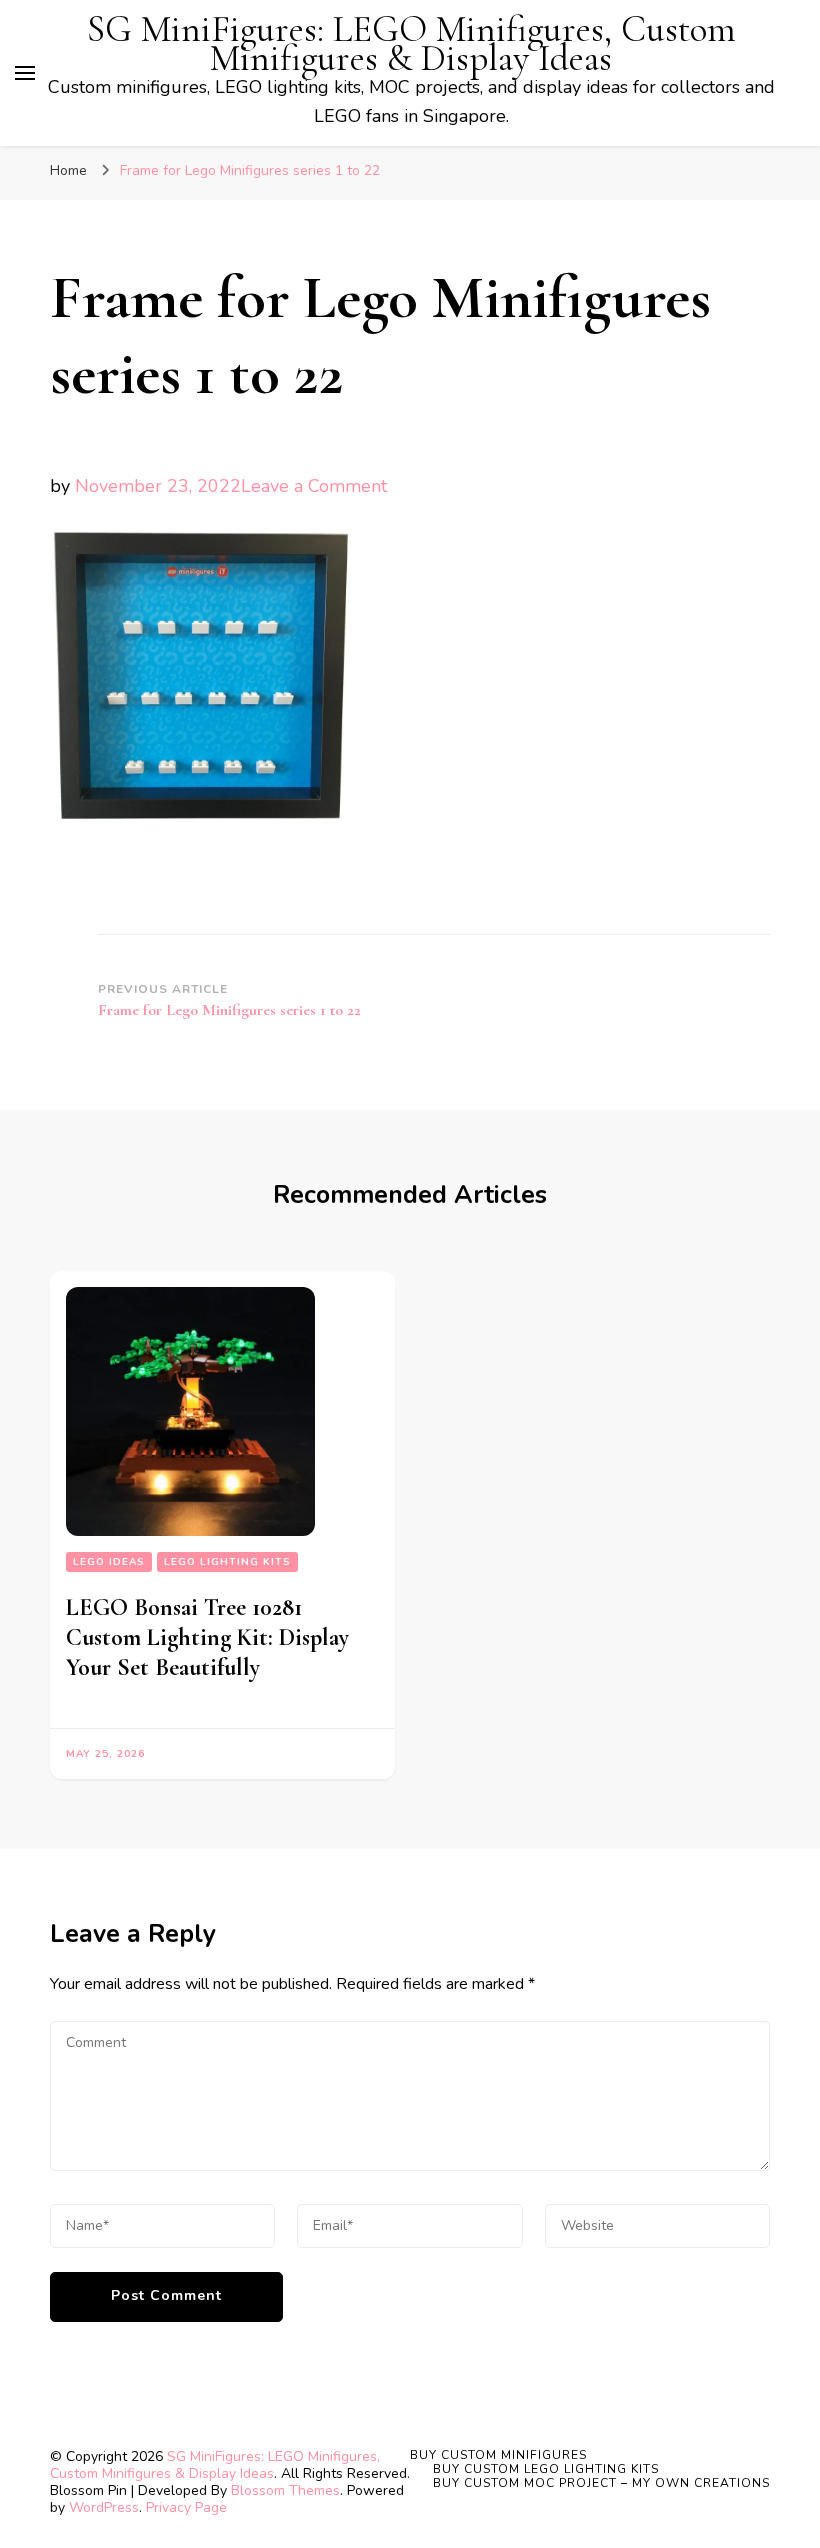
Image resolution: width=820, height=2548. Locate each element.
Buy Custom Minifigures (498, 2455)
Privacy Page (186, 2507)
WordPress (104, 2507)
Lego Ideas (109, 1562)
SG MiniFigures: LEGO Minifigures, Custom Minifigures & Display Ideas (411, 44)
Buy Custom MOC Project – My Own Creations (601, 2483)
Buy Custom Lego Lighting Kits (546, 2469)
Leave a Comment (314, 486)
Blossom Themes (285, 2490)
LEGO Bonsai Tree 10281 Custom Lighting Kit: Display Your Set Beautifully (207, 1637)
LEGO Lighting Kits (227, 1562)
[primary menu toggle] (25, 73)
